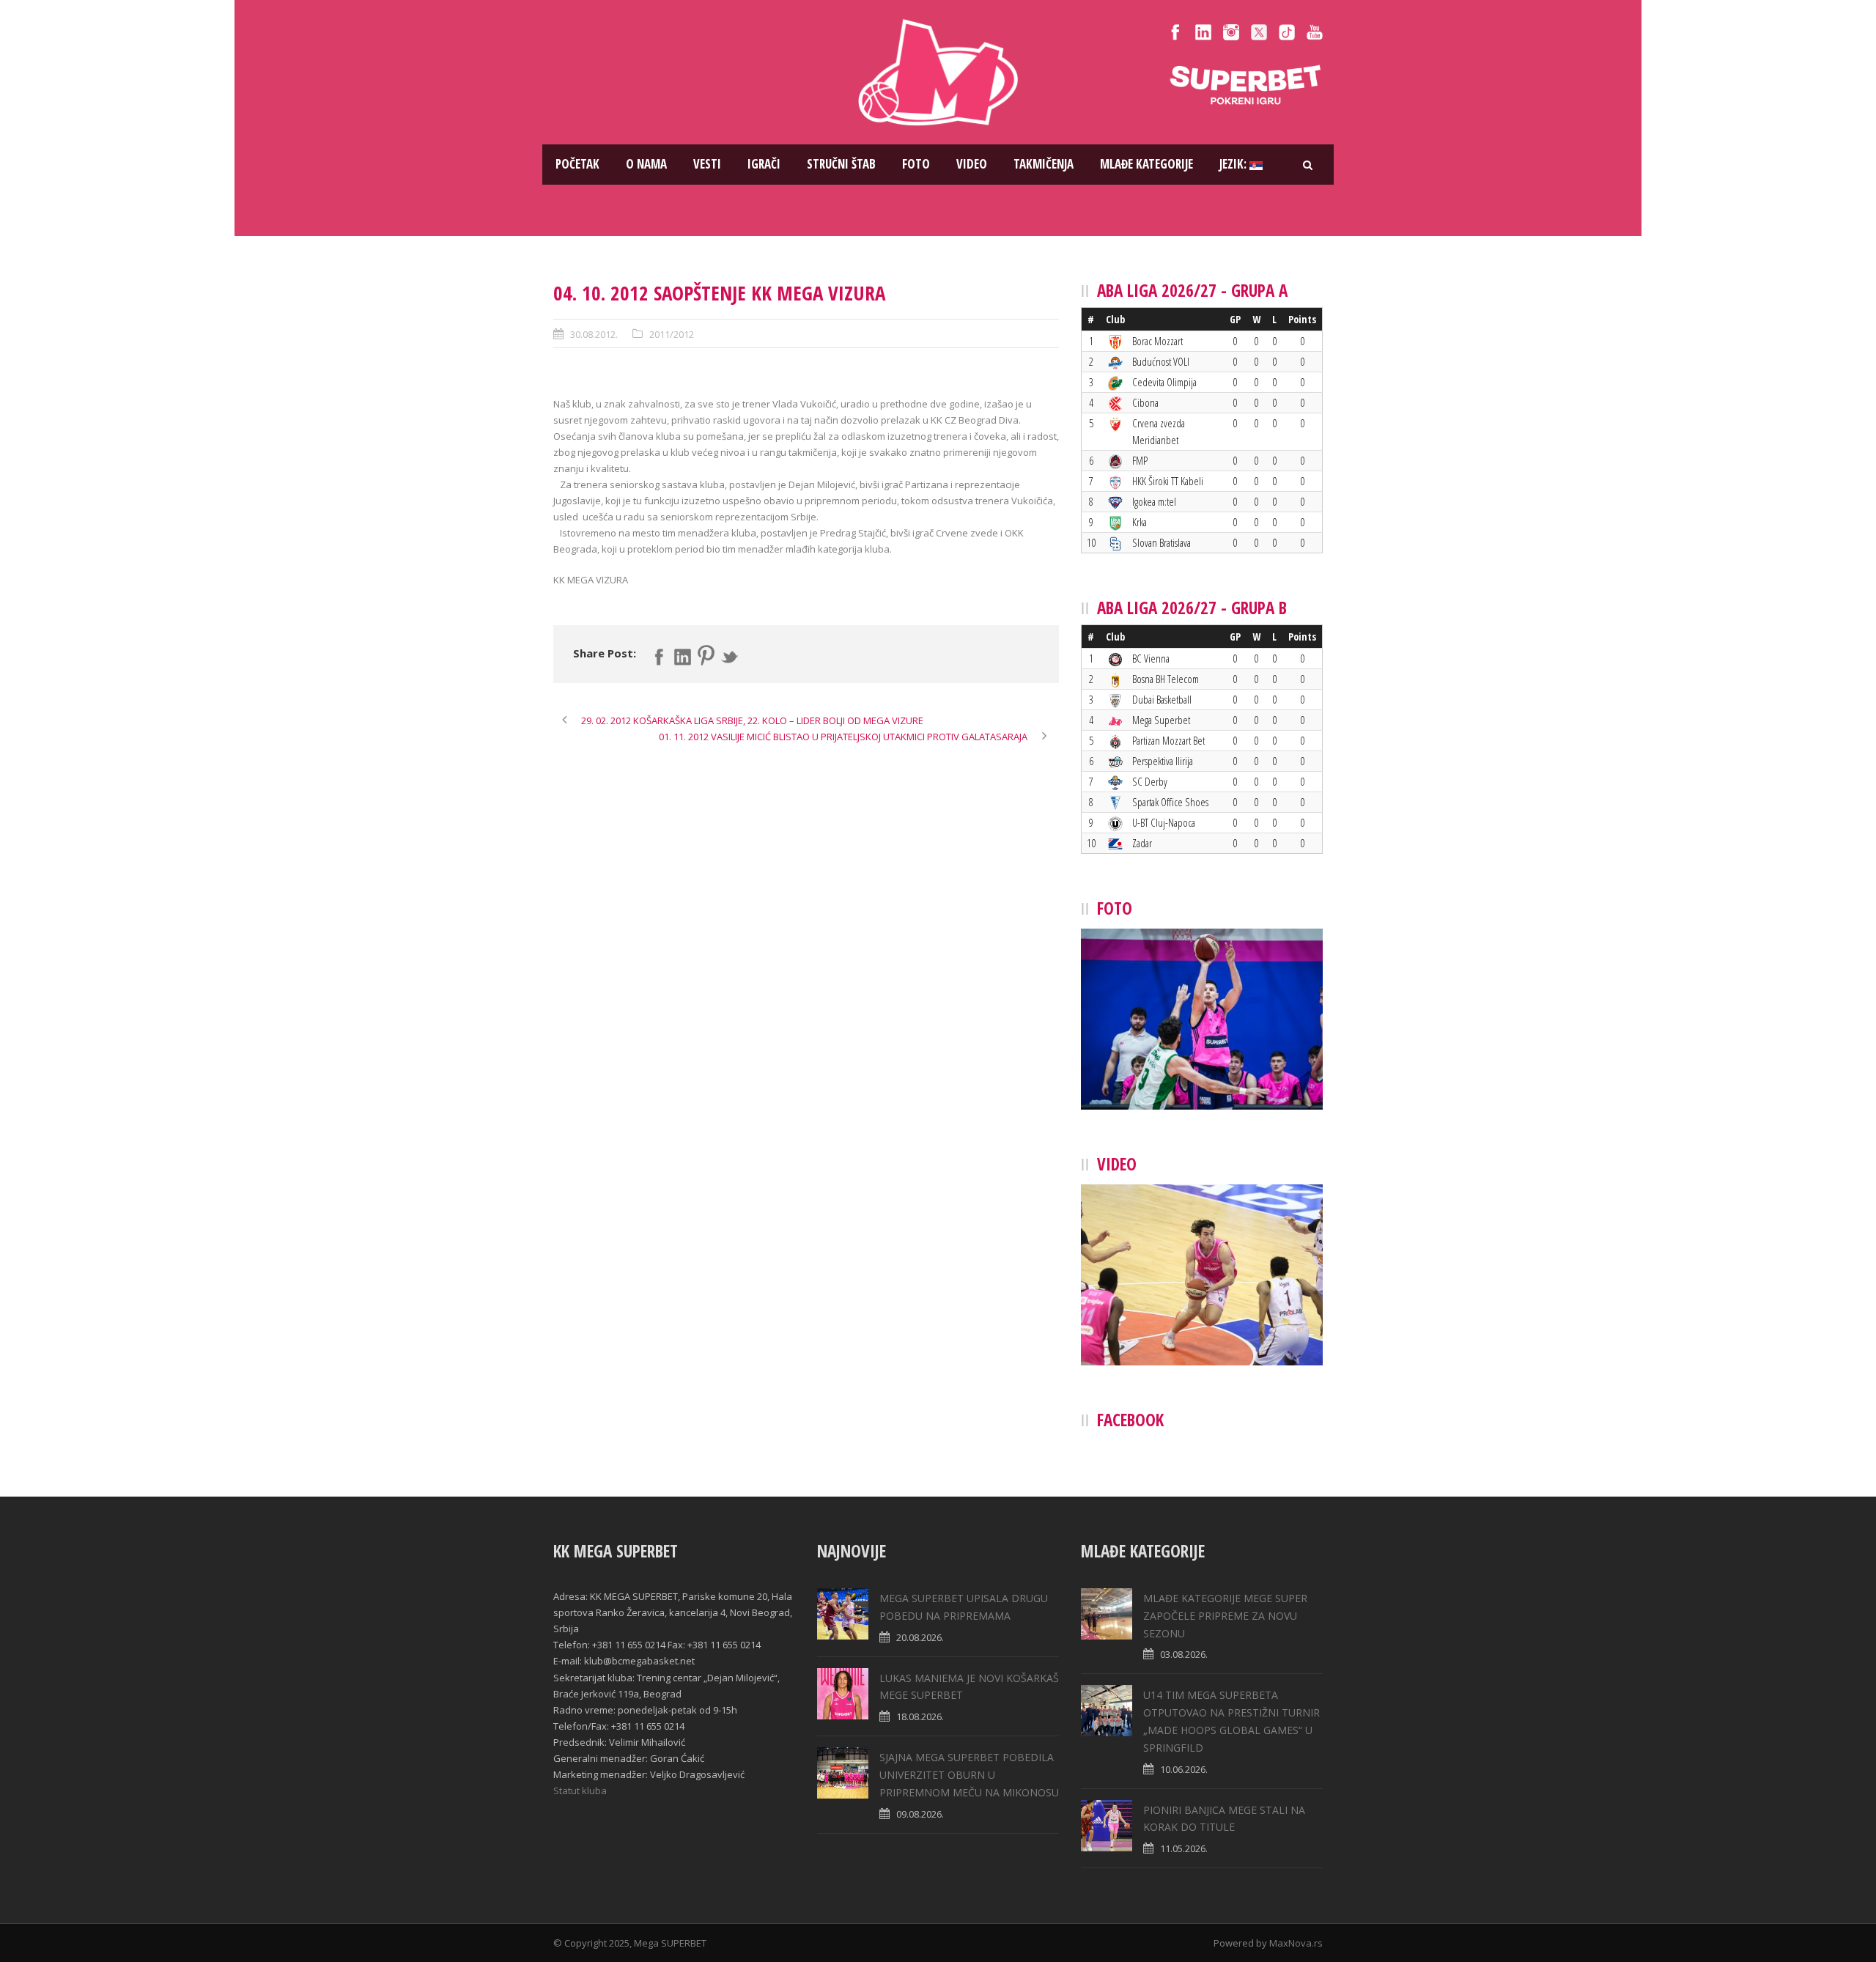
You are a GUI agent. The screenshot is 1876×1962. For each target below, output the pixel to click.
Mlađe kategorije (1146, 164)
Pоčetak (577, 164)
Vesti (707, 164)
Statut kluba (580, 1790)
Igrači (764, 164)
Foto (916, 164)
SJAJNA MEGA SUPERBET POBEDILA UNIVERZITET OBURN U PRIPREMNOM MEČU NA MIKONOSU (969, 1775)
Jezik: (1234, 164)
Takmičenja (1044, 164)
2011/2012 (672, 334)
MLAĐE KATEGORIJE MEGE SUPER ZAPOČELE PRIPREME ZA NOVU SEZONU (1225, 1616)
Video (972, 164)
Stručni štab (841, 164)
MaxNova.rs (1296, 1943)
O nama (646, 164)
